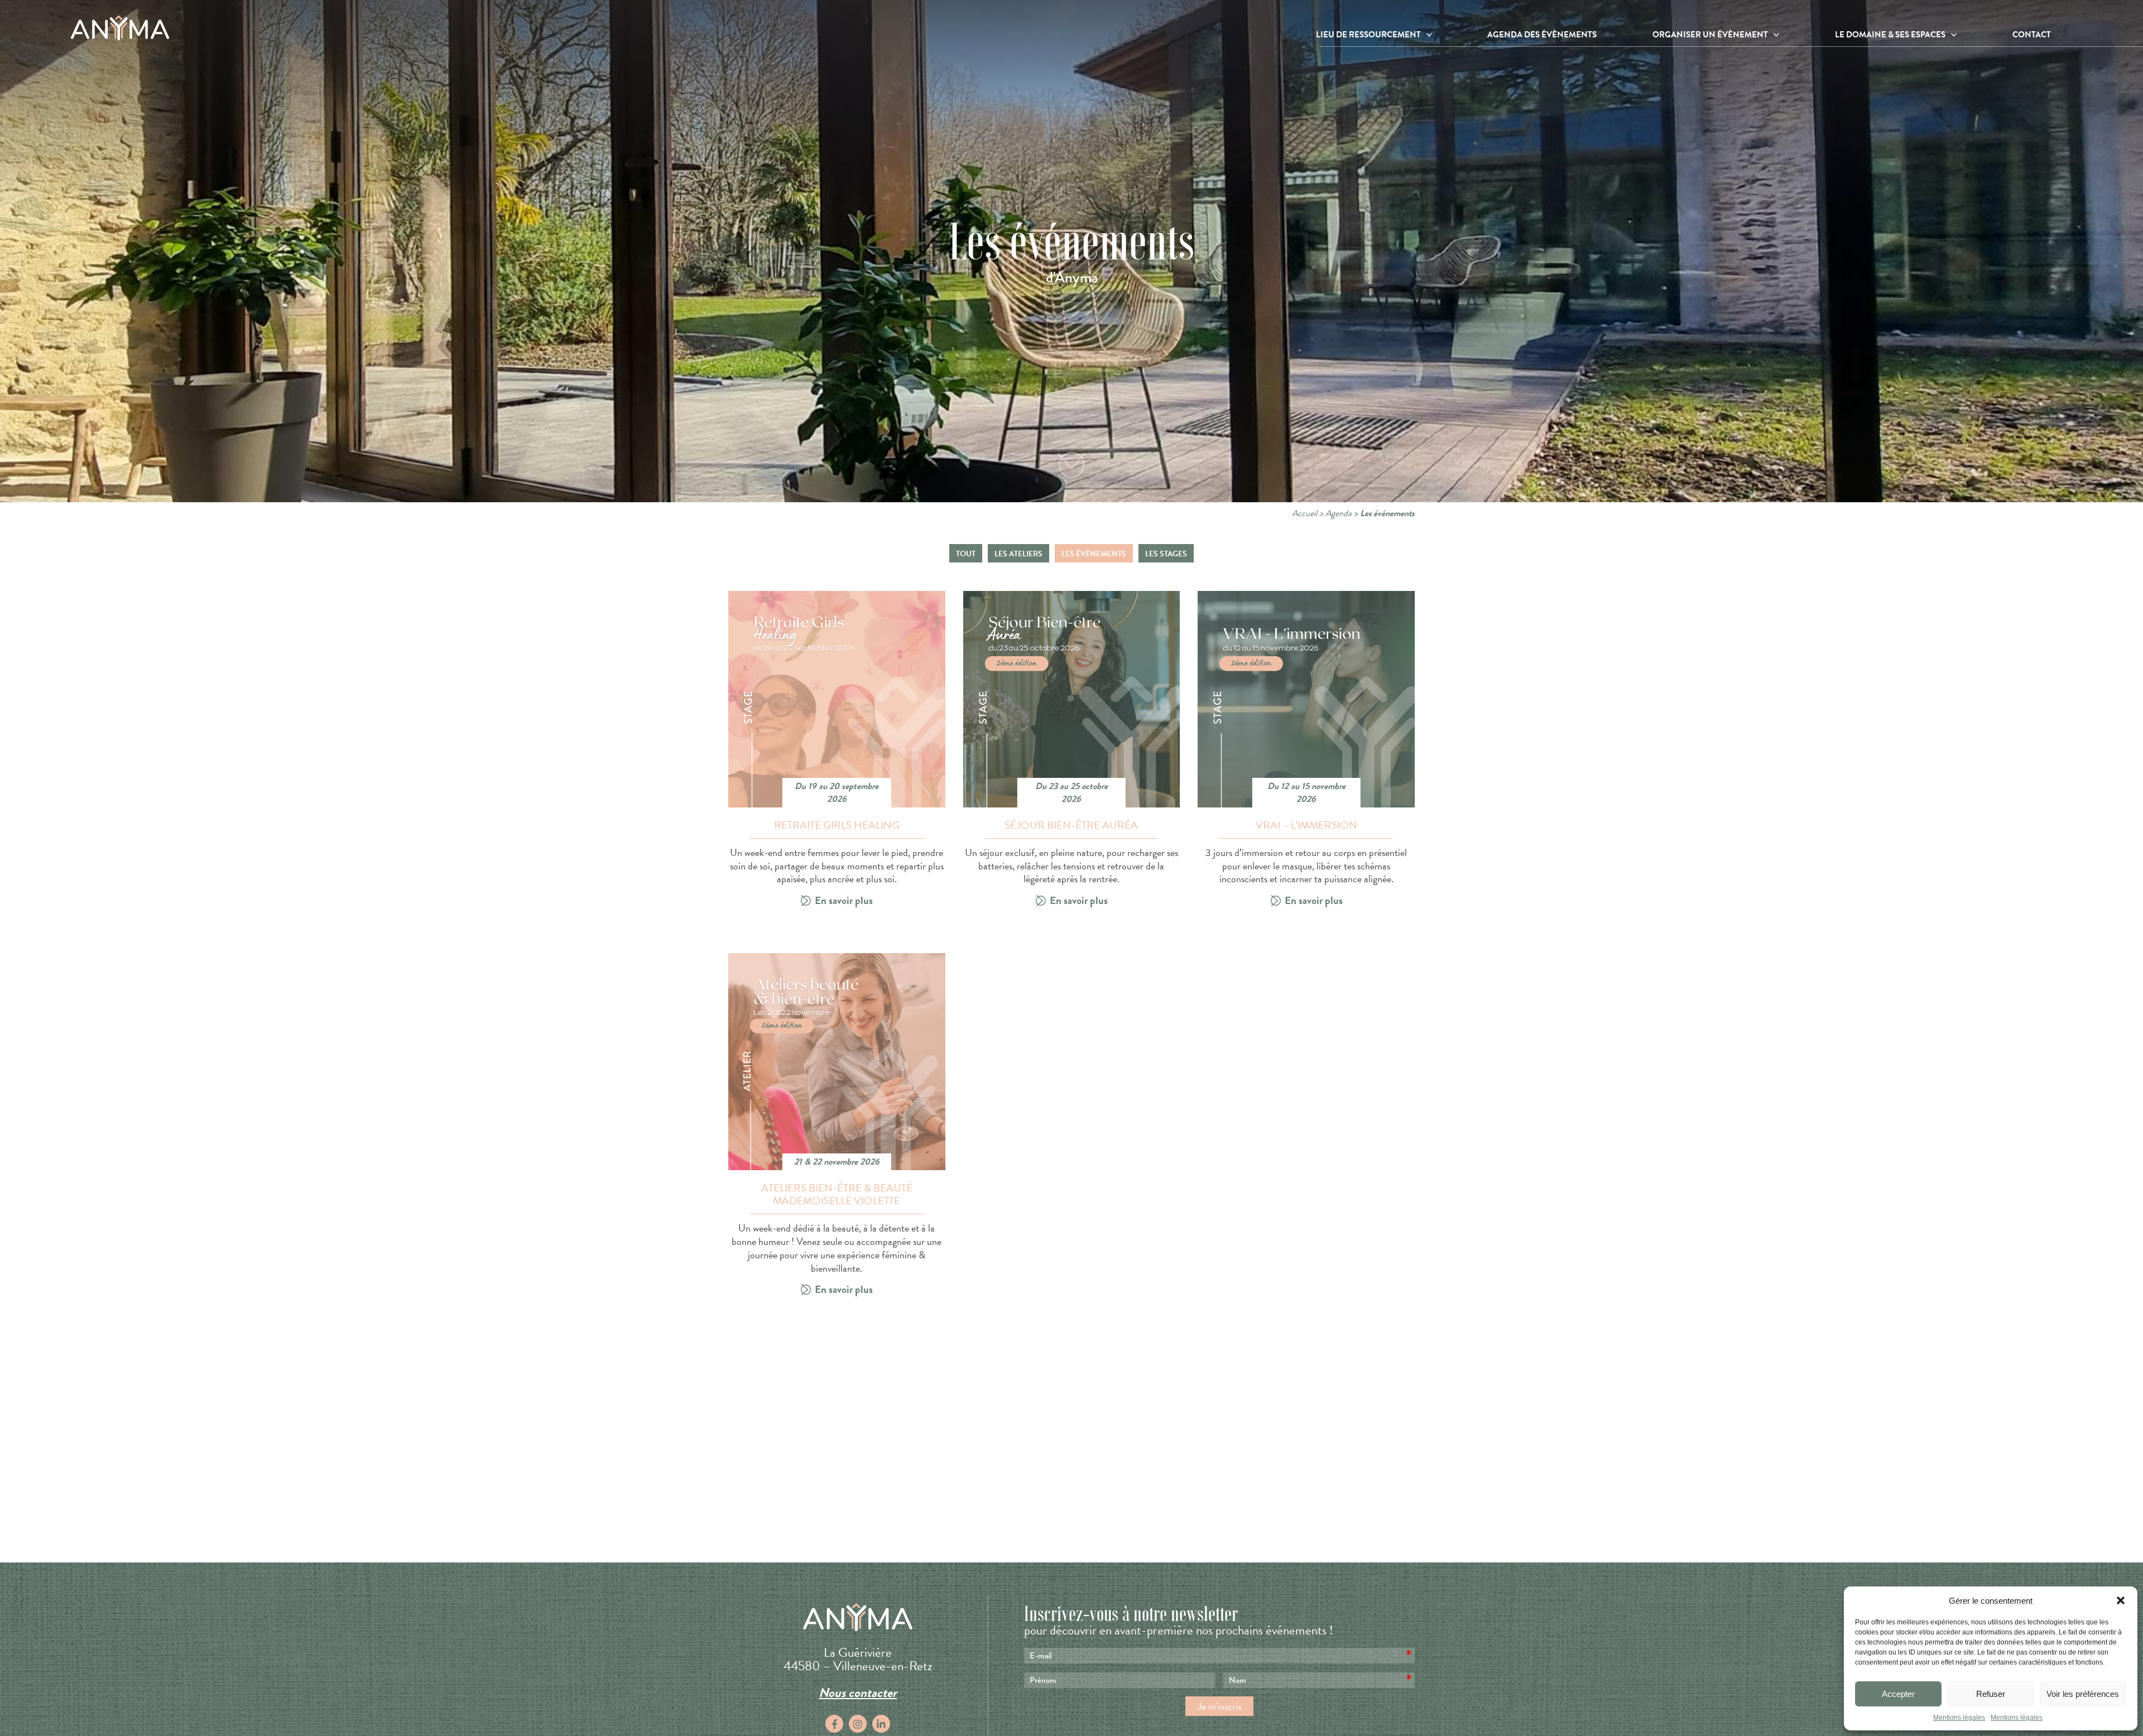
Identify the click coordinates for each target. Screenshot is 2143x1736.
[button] (2121, 1600)
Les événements (1094, 554)
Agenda (1339, 513)
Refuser (1991, 1694)
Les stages (1166, 554)
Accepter (1898, 1694)
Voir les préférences (2083, 1694)
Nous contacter (858, 1692)
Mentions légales (1959, 1718)
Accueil (1304, 513)
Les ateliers (1018, 554)
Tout (966, 554)
